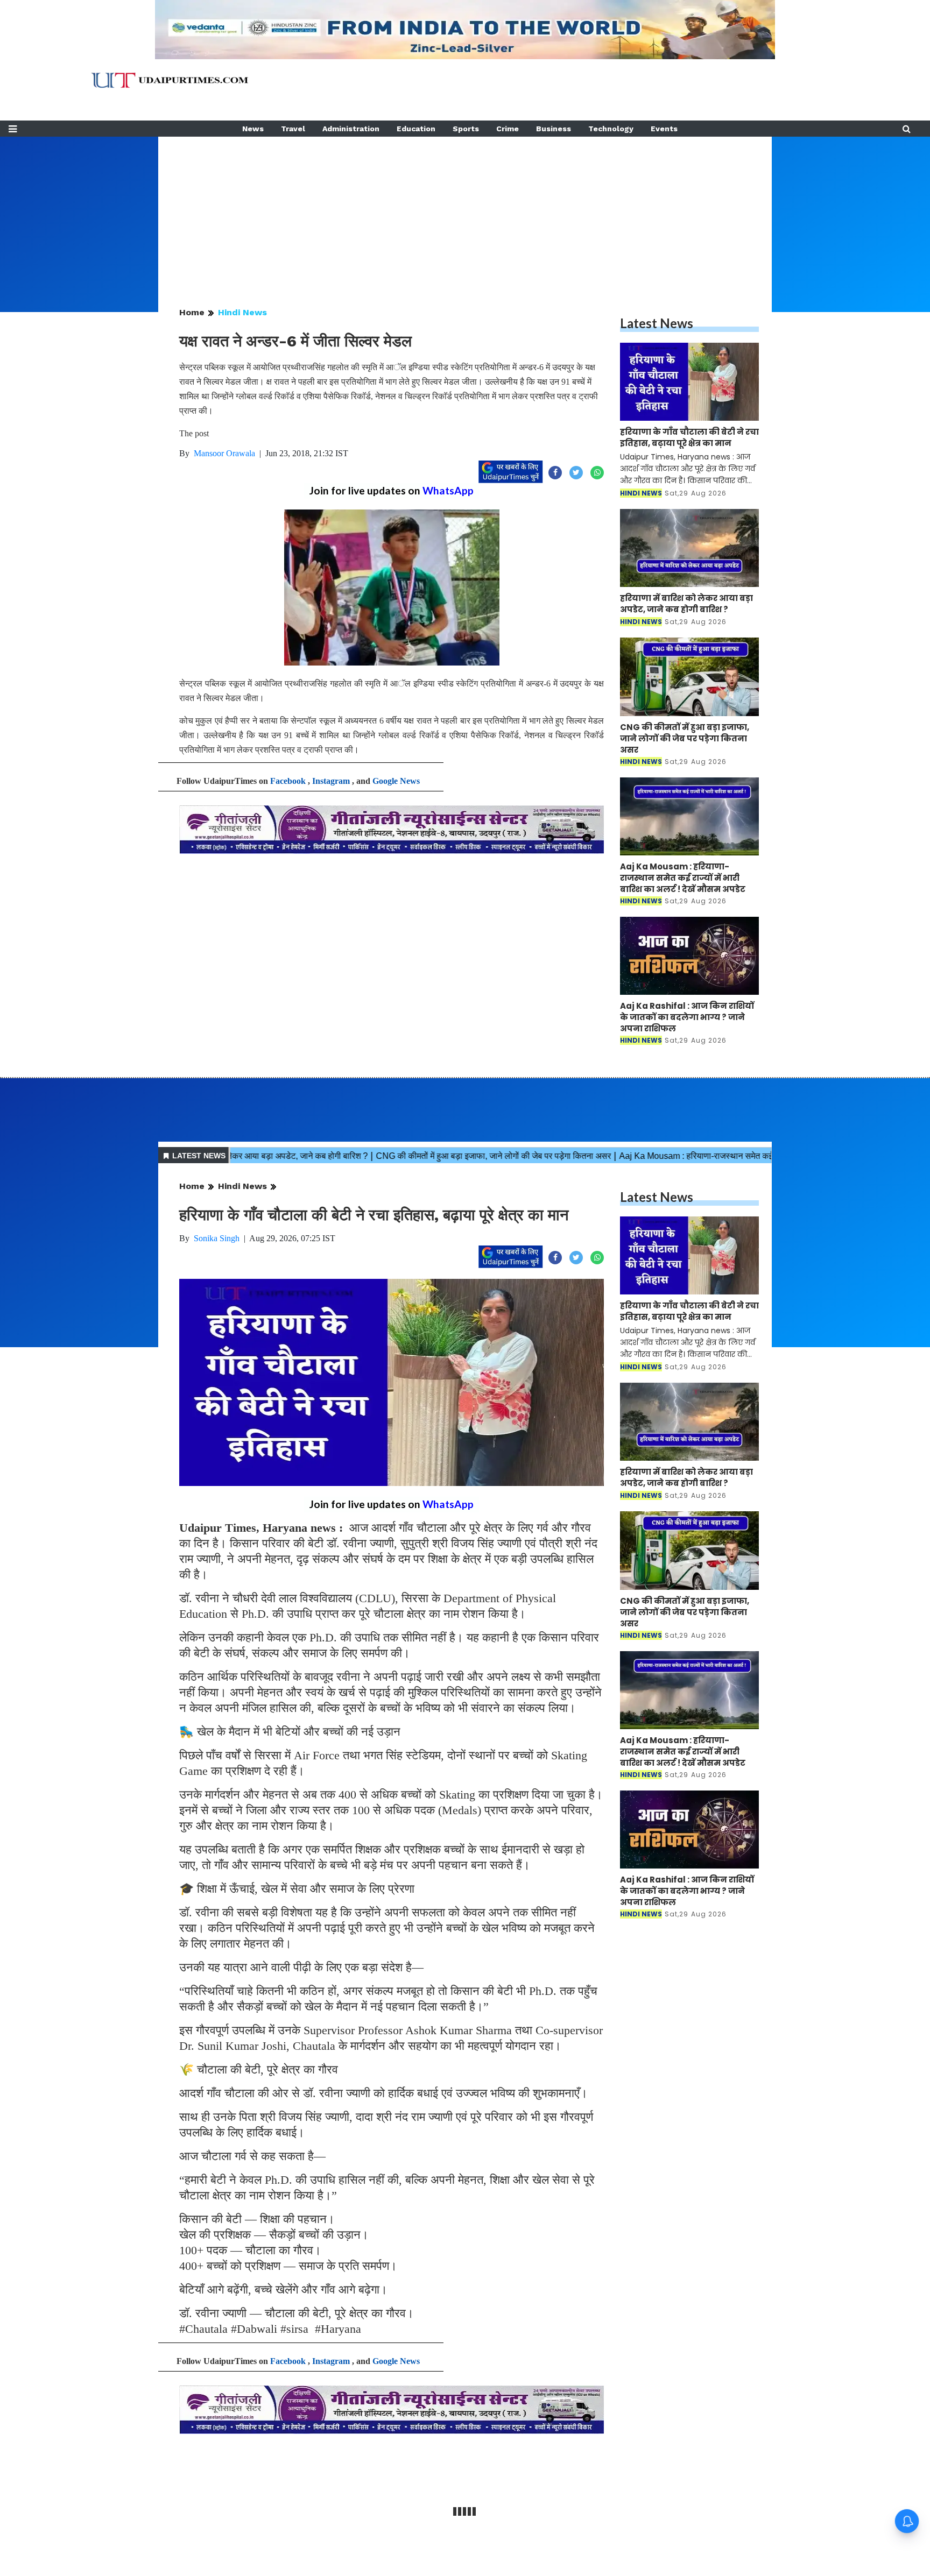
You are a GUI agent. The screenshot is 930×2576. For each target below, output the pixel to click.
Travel (293, 129)
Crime (508, 129)
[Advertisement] (465, 212)
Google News (396, 781)
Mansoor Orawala (224, 453)
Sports (466, 129)
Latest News (657, 323)
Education (416, 129)
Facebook (288, 781)
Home (192, 312)
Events (664, 129)
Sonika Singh (217, 1238)
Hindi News (242, 312)
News (253, 129)
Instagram (331, 781)
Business (554, 129)
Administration (351, 129)
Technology (611, 129)
